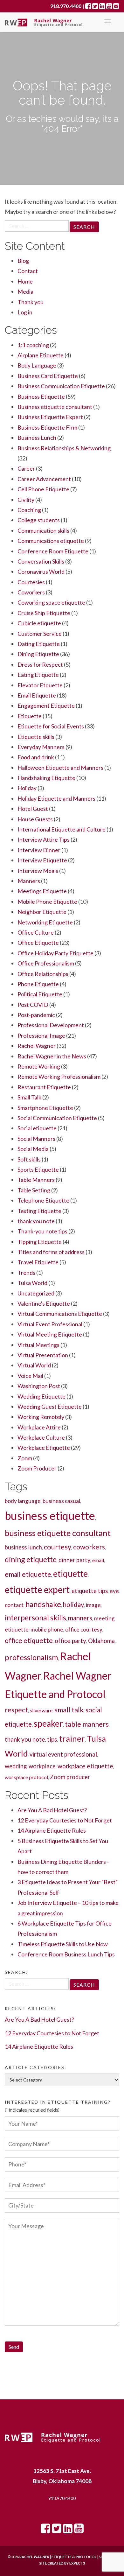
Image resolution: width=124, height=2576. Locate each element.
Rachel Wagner (37, 1046)
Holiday (27, 788)
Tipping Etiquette (40, 1242)
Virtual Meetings (38, 1345)
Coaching (29, 510)
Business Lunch (37, 438)
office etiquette (29, 1640)
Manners (29, 881)
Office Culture (36, 932)
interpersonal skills (35, 1618)
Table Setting (34, 1190)
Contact (28, 271)
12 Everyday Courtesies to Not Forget (65, 1820)
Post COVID (33, 1005)
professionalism (31, 1657)
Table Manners (36, 1180)
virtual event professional (63, 1754)
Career (26, 468)
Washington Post (39, 1386)
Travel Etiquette (38, 1262)
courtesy (58, 1547)
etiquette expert (37, 1590)
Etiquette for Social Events (51, 726)
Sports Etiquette (38, 1169)
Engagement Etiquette (46, 705)
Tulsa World (32, 1283)
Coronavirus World (41, 572)
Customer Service (40, 634)
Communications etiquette (51, 541)
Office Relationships (43, 974)
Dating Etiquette (39, 644)
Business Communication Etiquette (61, 386)
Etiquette (30, 716)
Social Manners (36, 1139)
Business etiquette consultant (55, 407)
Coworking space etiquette (51, 602)
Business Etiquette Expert (50, 417)
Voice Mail (30, 1376)
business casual (61, 1501)
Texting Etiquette (39, 1211)
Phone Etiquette (38, 984)
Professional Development (51, 1025)
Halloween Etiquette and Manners (60, 768)
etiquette (70, 1574)
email (98, 1560)
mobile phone (47, 1629)
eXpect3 (77, 2563)
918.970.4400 (62, 2498)
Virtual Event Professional (50, 1324)
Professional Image (41, 1035)
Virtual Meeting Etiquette (50, 1334)
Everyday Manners (41, 747)
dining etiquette (31, 1559)
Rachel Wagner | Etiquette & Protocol (58, 2557)
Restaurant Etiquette (44, 1087)
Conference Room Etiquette (53, 551)
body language (23, 1501)
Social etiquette (37, 1128)
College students (39, 520)
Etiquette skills (36, 737)
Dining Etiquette (38, 654)
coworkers (89, 1547)
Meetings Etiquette (42, 891)
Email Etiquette (37, 695)
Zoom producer (70, 1777)
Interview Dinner (39, 850)
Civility (26, 500)
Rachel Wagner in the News (52, 1056)
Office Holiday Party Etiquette (55, 953)
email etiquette (28, 1574)
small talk (69, 1710)
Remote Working (39, 1066)
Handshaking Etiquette (46, 778)
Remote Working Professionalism (59, 1077)
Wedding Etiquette (41, 1396)
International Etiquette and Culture (62, 829)
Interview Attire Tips (44, 839)
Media (25, 291)
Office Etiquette (38, 943)
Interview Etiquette (42, 860)
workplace (42, 1766)
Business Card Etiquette (48, 376)
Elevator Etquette (40, 685)
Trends (26, 1273)
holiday (73, 1604)
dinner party (74, 1560)
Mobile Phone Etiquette (47, 902)
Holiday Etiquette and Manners (56, 798)
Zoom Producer (37, 1468)
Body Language (37, 365)
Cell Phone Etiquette (43, 489)
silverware (41, 1710)
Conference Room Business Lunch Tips (66, 1954)
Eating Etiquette (38, 675)
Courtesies (31, 582)
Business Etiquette (41, 397)
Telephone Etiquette (43, 1200)
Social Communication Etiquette (57, 1118)
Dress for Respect (40, 664)
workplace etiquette (85, 1766)
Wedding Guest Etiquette (50, 1407)
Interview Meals (38, 871)
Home (25, 281)
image (93, 1605)
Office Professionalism (46, 963)
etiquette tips (90, 1591)
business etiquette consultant (58, 1533)
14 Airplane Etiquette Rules (52, 1830)
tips (52, 1739)
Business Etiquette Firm (47, 427)
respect (16, 1710)
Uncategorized (36, 1293)
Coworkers (31, 592)
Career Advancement (44, 479)
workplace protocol (26, 1777)
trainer (72, 1738)
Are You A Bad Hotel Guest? (52, 1810)
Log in (25, 312)
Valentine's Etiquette (44, 1303)
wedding (16, 1766)
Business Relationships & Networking (64, 448)
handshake (43, 1604)
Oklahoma (101, 1641)
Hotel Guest (33, 809)
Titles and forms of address (51, 1252)
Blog (23, 261)
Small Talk (29, 1097)
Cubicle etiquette (39, 623)
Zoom (25, 1458)
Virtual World (34, 1365)
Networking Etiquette (45, 922)
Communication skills (43, 530)
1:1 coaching (33, 345)
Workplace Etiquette (44, 1448)
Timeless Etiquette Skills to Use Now (63, 1944)
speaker (48, 1723)
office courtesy (84, 1629)
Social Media (33, 1149)
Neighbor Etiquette (42, 912)
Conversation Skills (41, 561)
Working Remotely (41, 1417)
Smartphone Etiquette (45, 1108)
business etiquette (50, 1516)
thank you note (36, 1221)
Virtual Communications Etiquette (60, 1314)
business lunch (23, 1547)
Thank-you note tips (42, 1231)
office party (70, 1641)
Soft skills (29, 1159)
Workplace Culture (41, 1437)
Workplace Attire (39, 1427)
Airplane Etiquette (41, 355)
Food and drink (36, 757)
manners (80, 1618)
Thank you (31, 302)
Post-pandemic (36, 1015)
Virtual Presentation (43, 1355)
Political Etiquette (40, 994)
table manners (87, 1724)
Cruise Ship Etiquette (44, 613)
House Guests (35, 819)
